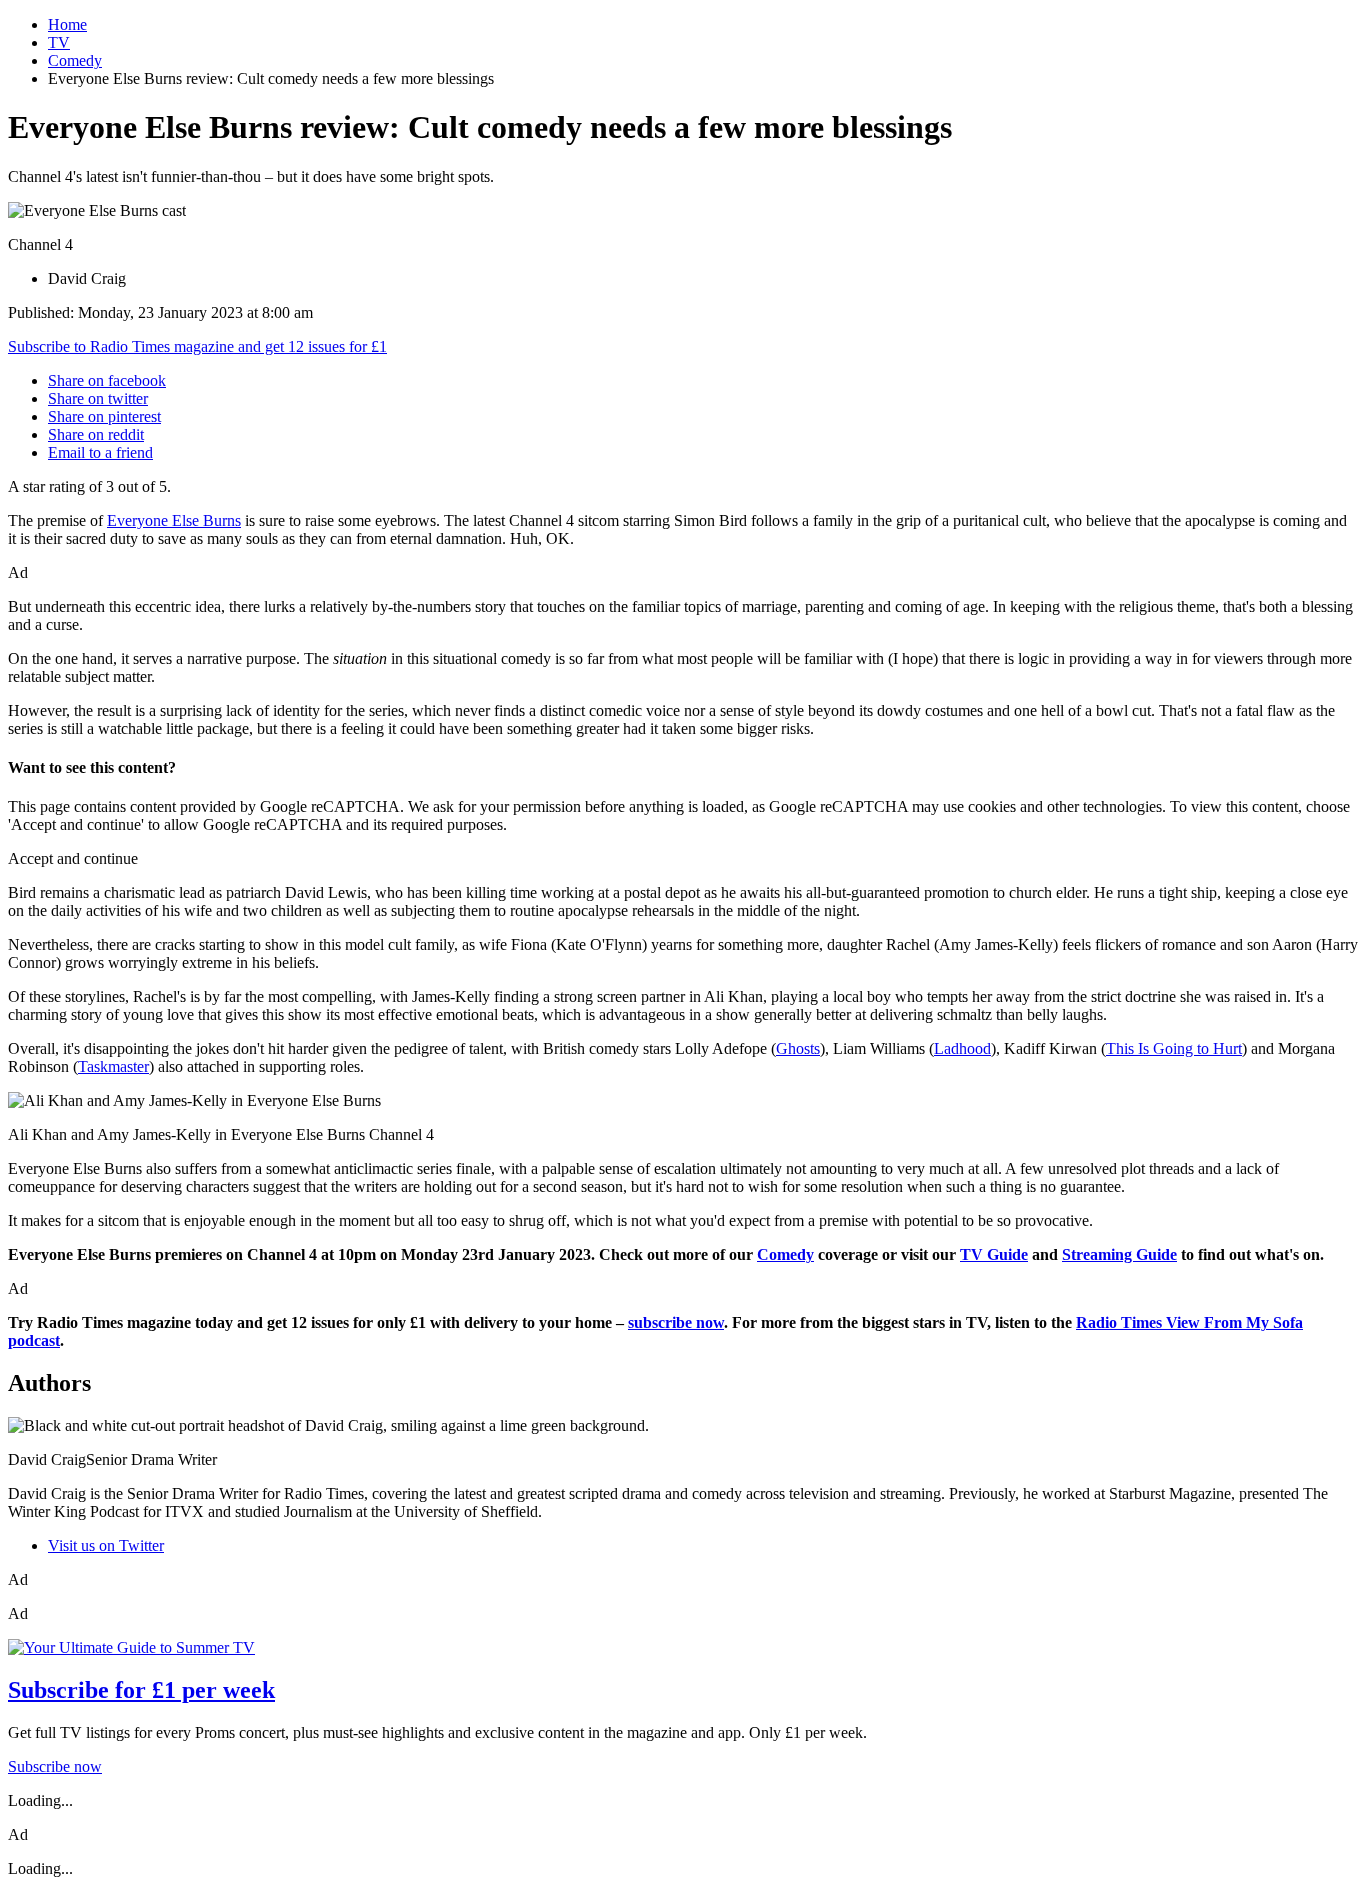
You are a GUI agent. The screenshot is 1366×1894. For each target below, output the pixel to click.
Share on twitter (98, 398)
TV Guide (994, 1254)
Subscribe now (55, 1766)
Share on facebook (107, 380)
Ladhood (962, 1048)
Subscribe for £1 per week (141, 1690)
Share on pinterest (104, 416)
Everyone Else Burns (174, 520)
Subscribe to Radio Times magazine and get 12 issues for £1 (197, 346)
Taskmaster (113, 1066)
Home (67, 24)
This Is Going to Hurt (1174, 1048)
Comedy (75, 60)
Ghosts (798, 1048)
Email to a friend (100, 452)
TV (59, 42)
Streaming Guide (1119, 1254)
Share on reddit (96, 434)
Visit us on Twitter (106, 1545)
